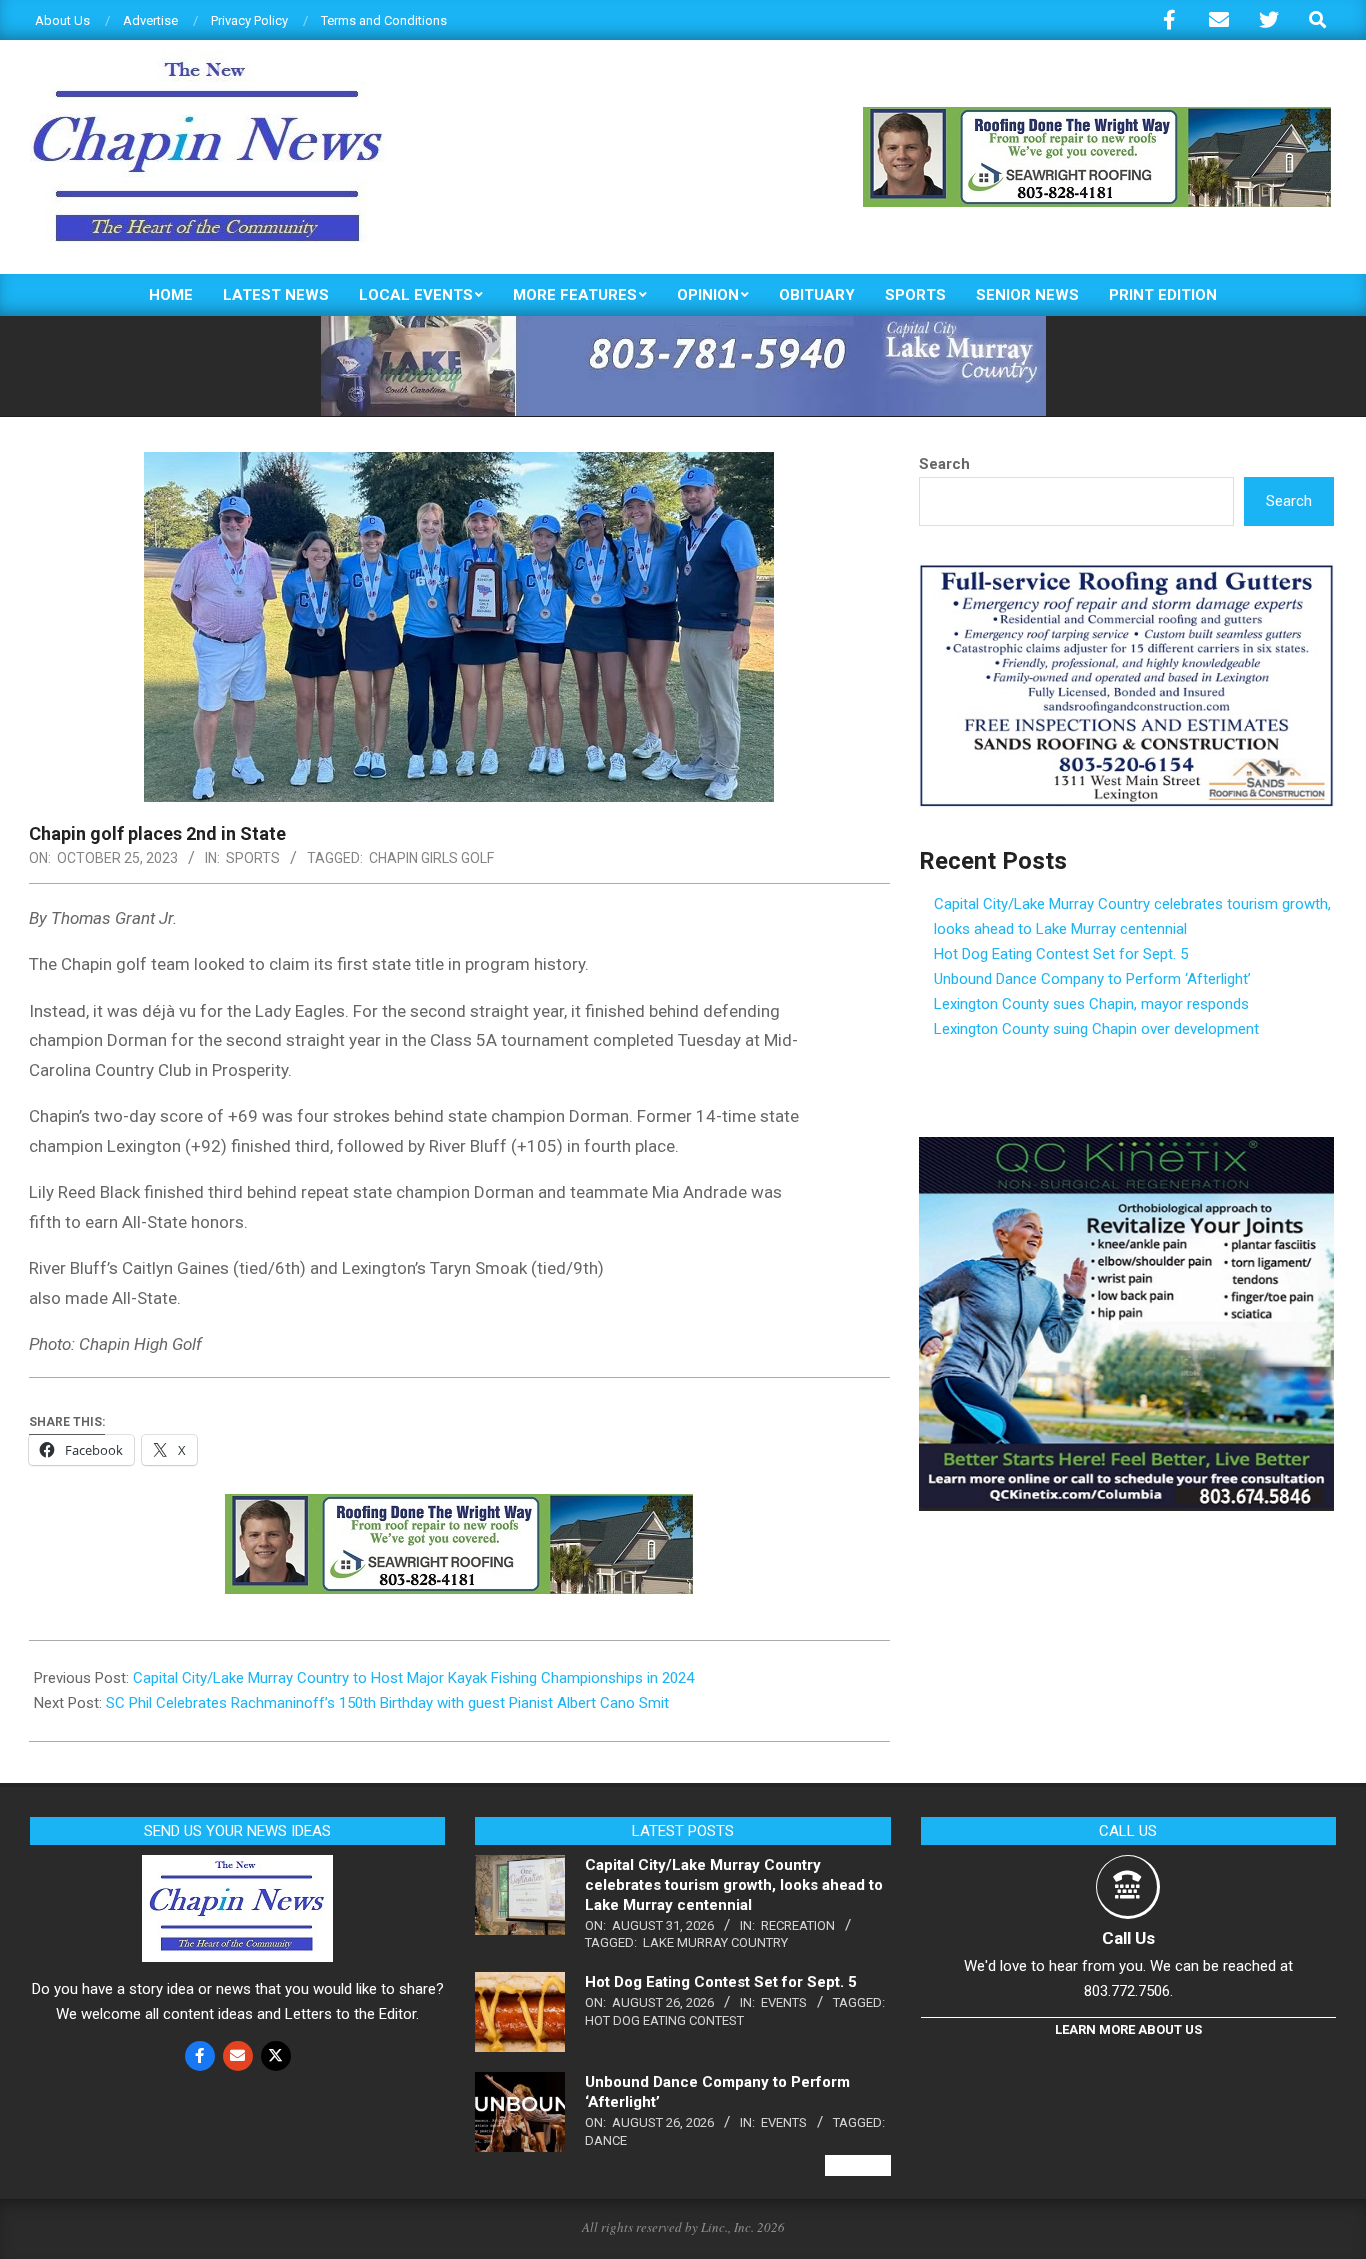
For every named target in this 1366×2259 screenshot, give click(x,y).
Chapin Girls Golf (431, 858)
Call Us (1128, 1938)
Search (944, 464)
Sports (253, 858)
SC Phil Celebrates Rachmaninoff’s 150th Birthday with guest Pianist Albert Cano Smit (387, 1703)
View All (858, 2165)
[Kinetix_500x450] (1126, 1149)
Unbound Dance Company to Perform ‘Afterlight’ (1092, 979)
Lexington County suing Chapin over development (1096, 1029)
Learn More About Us (1128, 2029)
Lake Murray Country (715, 1942)
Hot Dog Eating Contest (664, 2020)
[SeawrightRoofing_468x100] (1097, 115)
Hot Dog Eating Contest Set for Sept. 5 (1061, 954)
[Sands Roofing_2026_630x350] (1126, 573)
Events (784, 2002)
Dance (606, 2140)
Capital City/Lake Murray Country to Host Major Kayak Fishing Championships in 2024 (413, 1678)
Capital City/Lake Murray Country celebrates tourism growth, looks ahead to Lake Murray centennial (734, 1885)
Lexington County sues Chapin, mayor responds (1091, 1004)
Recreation (798, 1925)
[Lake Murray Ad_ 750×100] (683, 324)
